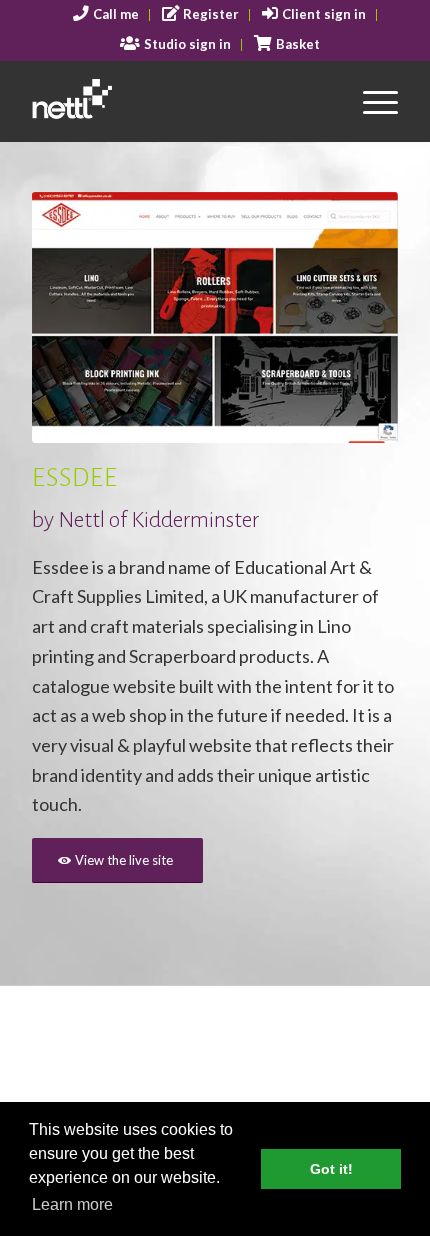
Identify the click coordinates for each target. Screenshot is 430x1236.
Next (353, 318)
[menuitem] (106, 15)
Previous (77, 318)
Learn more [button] (72, 1204)
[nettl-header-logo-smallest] (178, 101)
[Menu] (370, 101)
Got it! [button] (331, 1169)
